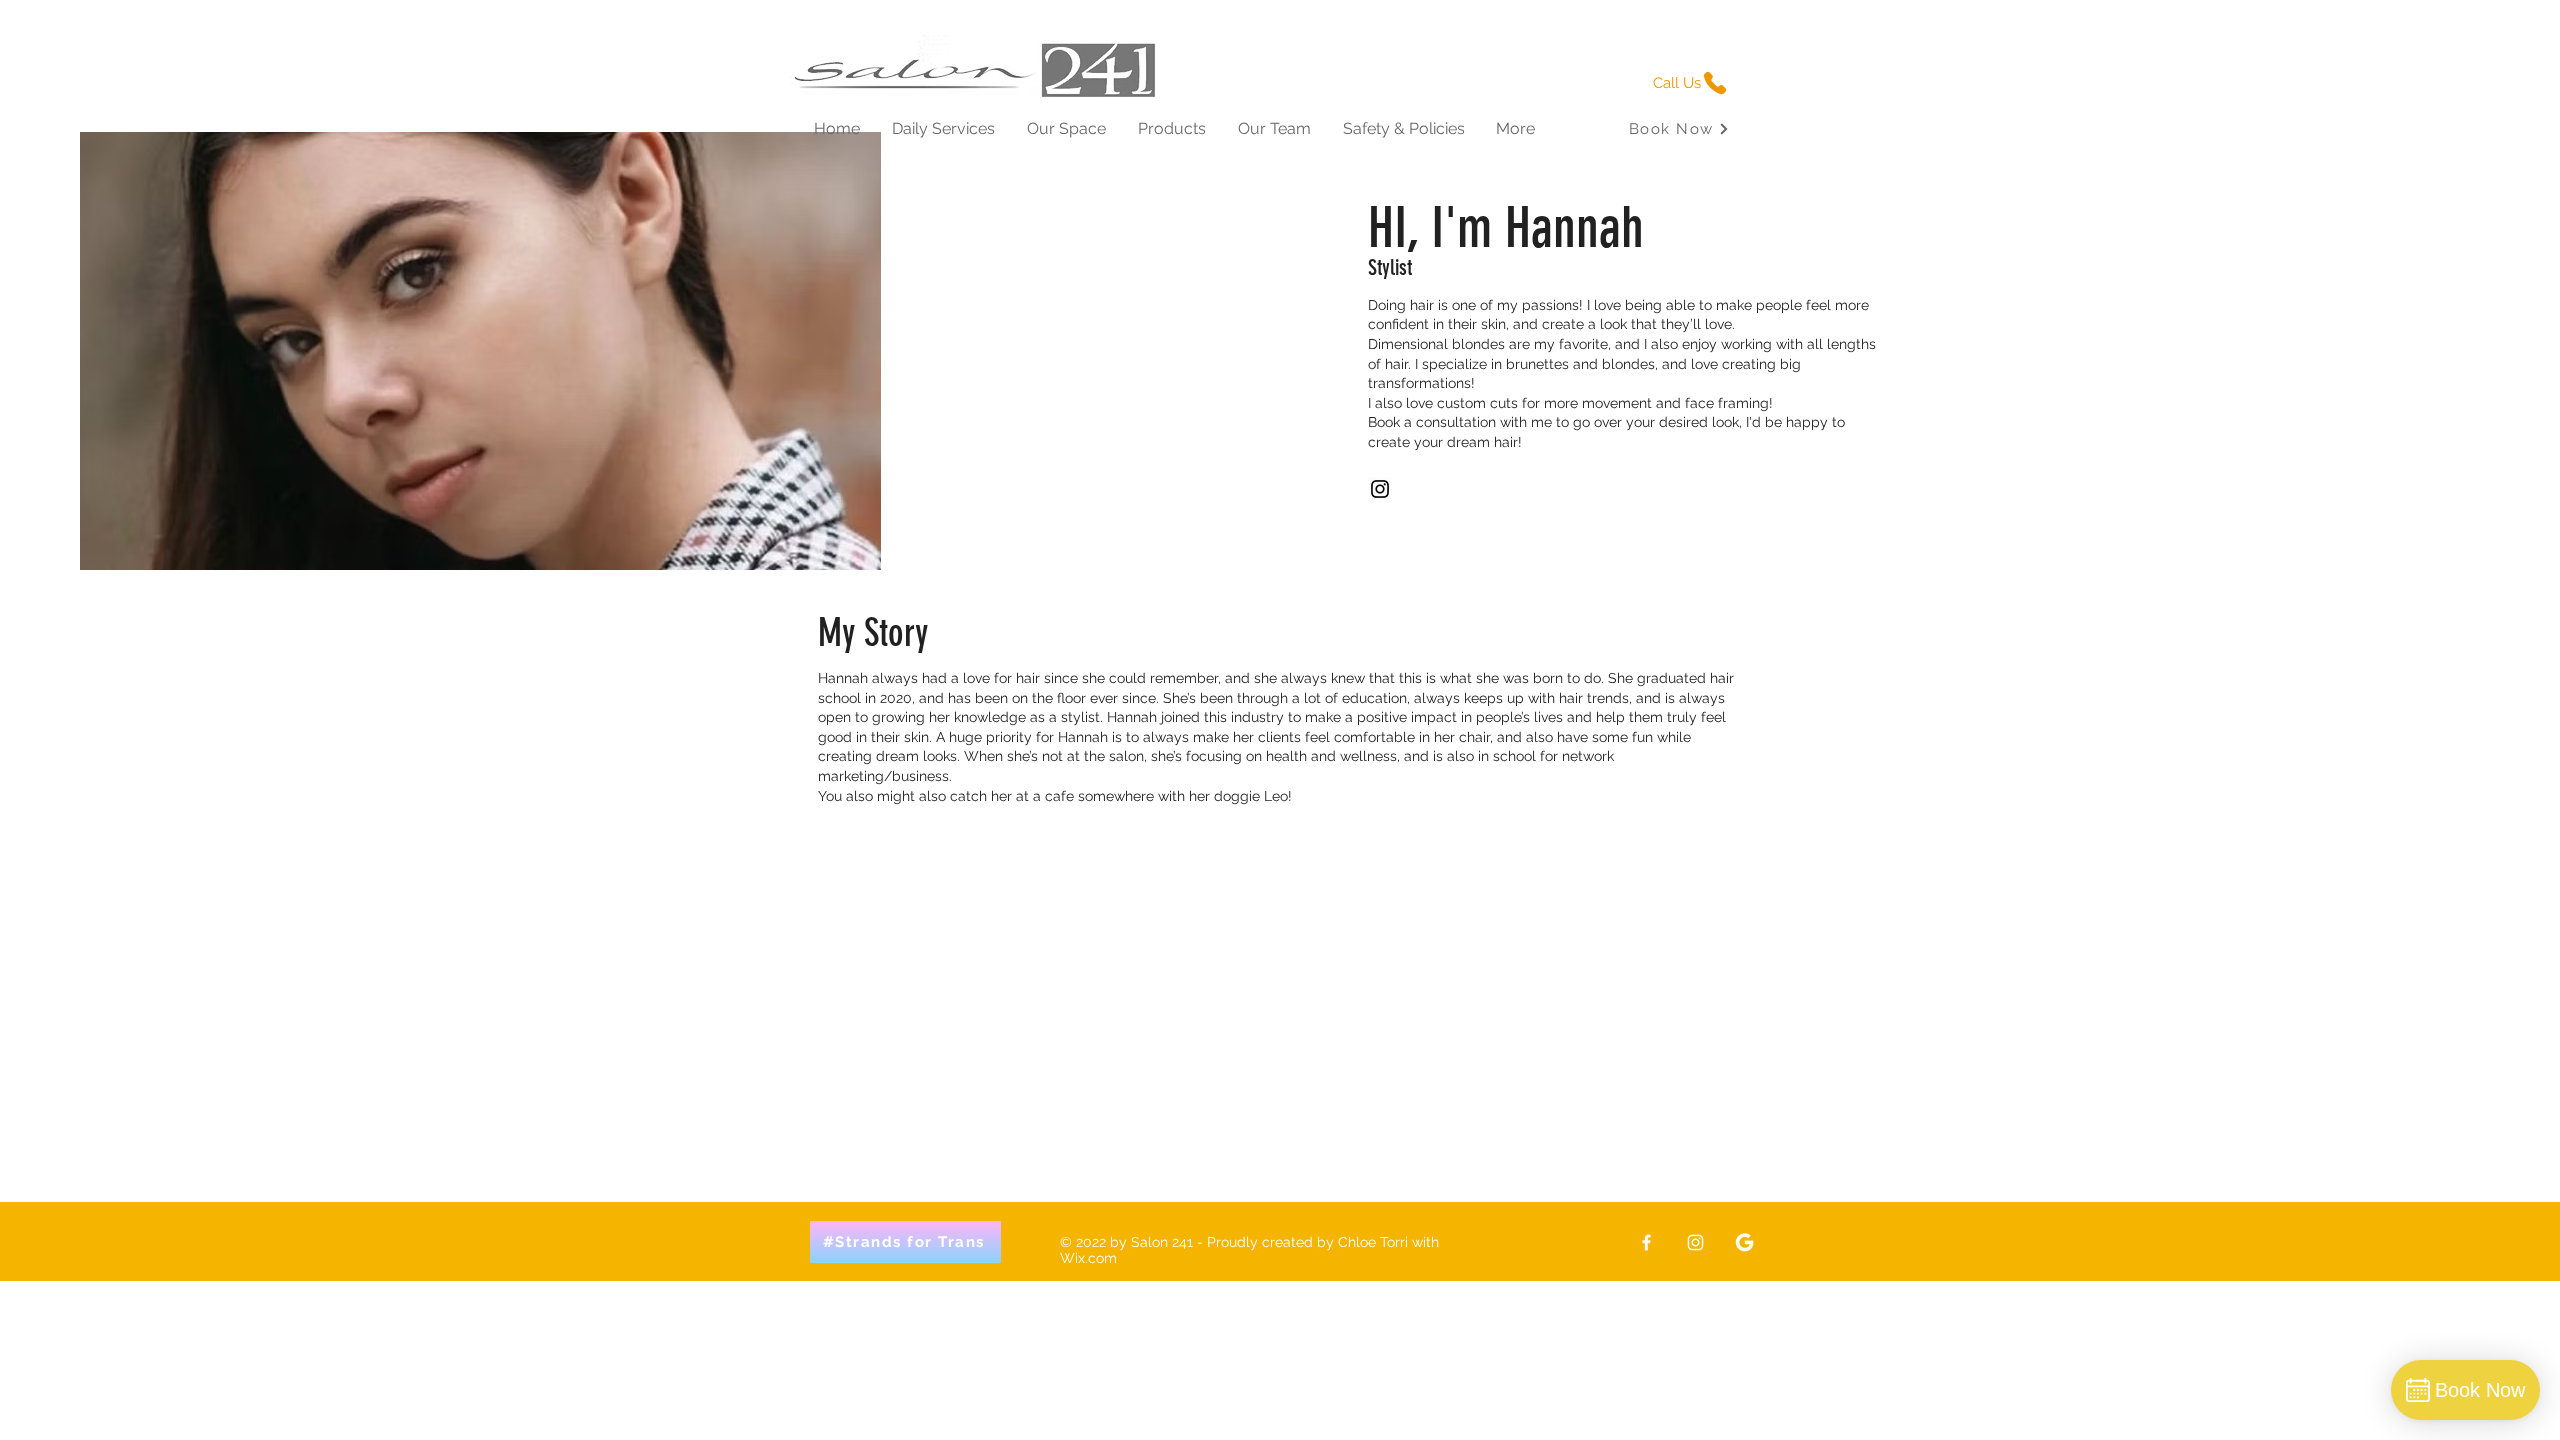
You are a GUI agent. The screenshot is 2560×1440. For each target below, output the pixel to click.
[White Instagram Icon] (1695, 1242)
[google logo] (1744, 1242)
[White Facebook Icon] (1646, 1242)
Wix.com (1088, 1258)
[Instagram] (1380, 489)
